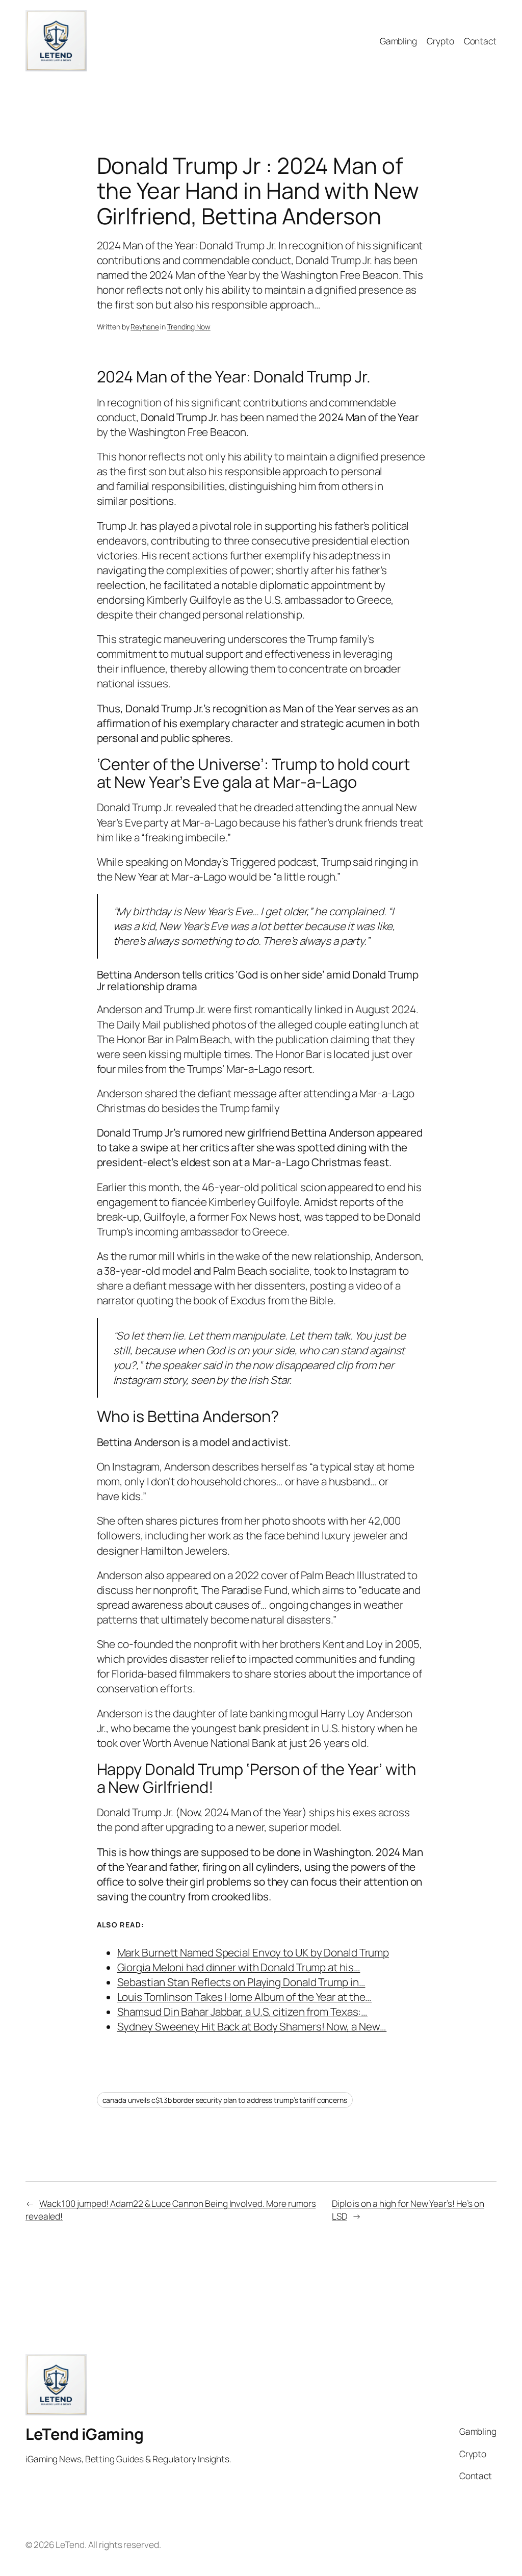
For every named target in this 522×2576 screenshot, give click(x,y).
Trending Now (189, 327)
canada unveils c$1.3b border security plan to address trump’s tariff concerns (225, 2100)
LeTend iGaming (84, 2434)
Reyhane (145, 327)
